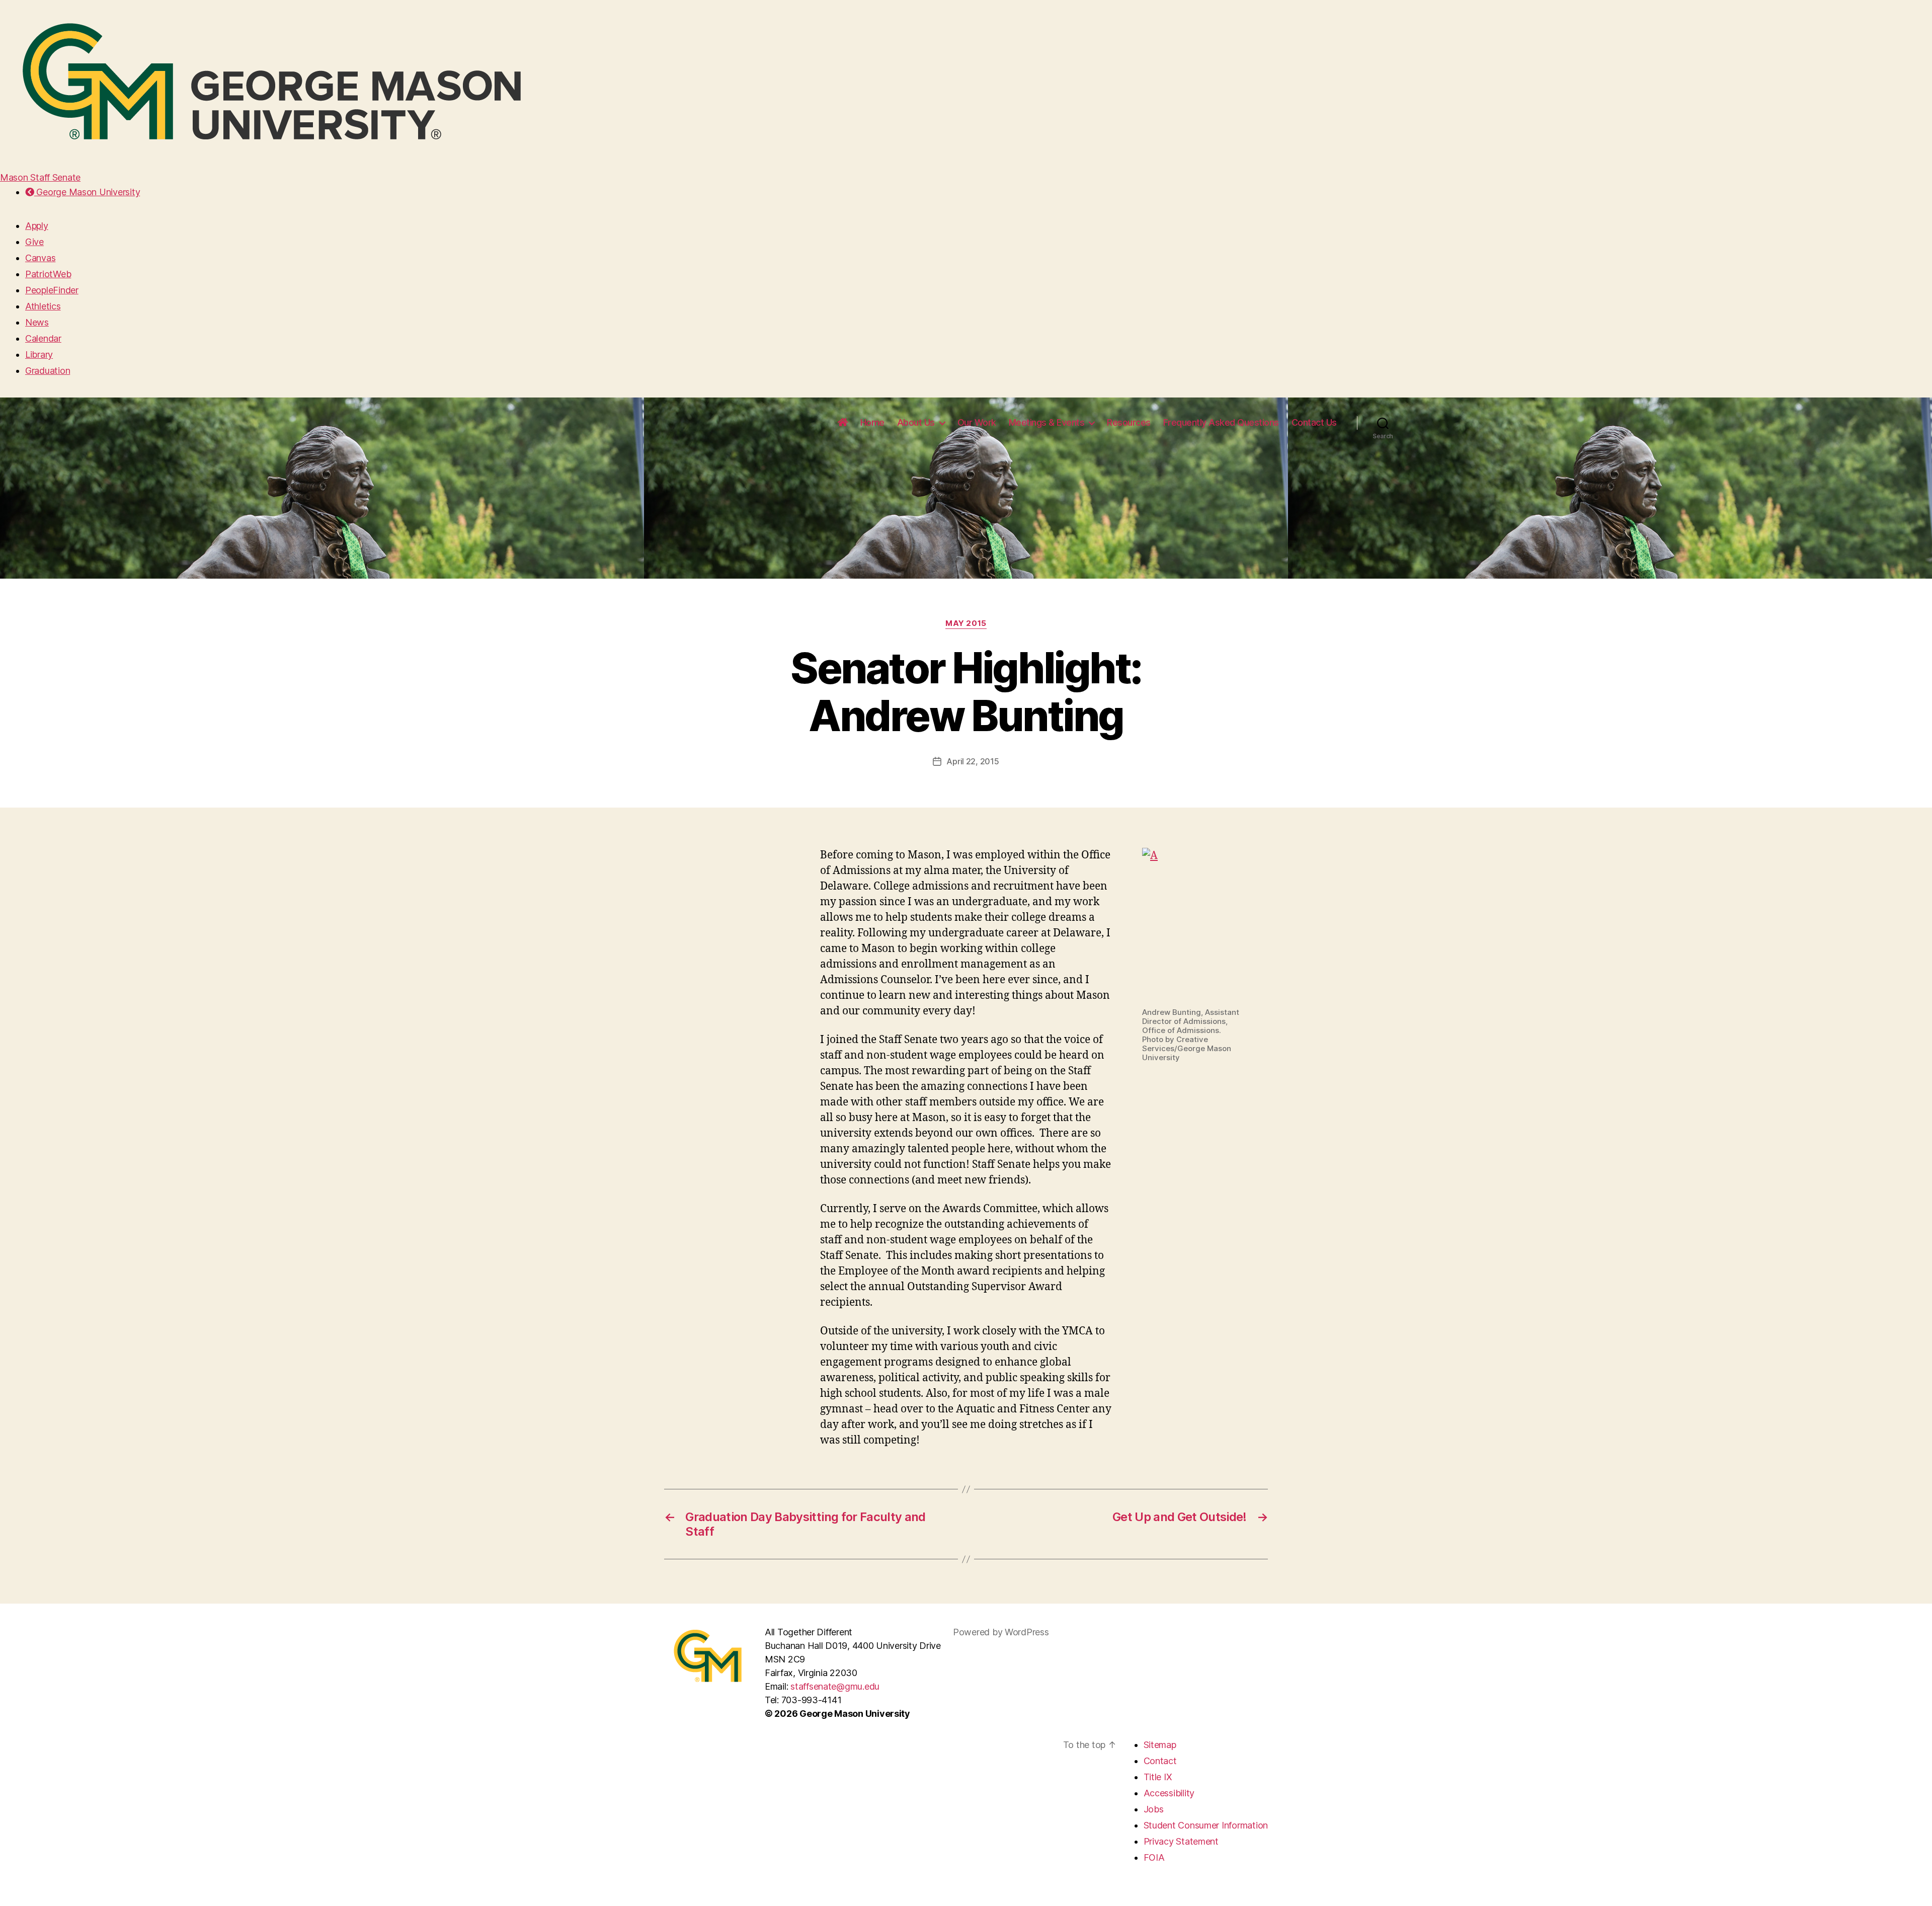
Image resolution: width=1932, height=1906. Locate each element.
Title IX (1158, 1777)
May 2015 (966, 623)
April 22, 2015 (973, 761)
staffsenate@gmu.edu (835, 1686)
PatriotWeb (48, 274)
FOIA (1154, 1857)
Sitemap (1160, 1745)
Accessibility (1169, 1793)
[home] (843, 423)
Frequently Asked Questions (1221, 422)
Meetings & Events (1047, 422)
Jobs (1154, 1809)
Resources (1129, 422)
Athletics (43, 306)
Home (872, 422)
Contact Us (1314, 422)
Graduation (48, 371)
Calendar (43, 338)
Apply (37, 226)
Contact (1160, 1761)
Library (39, 354)
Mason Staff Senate (40, 177)
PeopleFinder (52, 290)
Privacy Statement (1181, 1841)
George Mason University (87, 192)
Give (34, 242)
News (37, 322)
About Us (916, 422)
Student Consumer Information (1206, 1825)
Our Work (977, 422)
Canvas (40, 258)
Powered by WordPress (1001, 1632)
